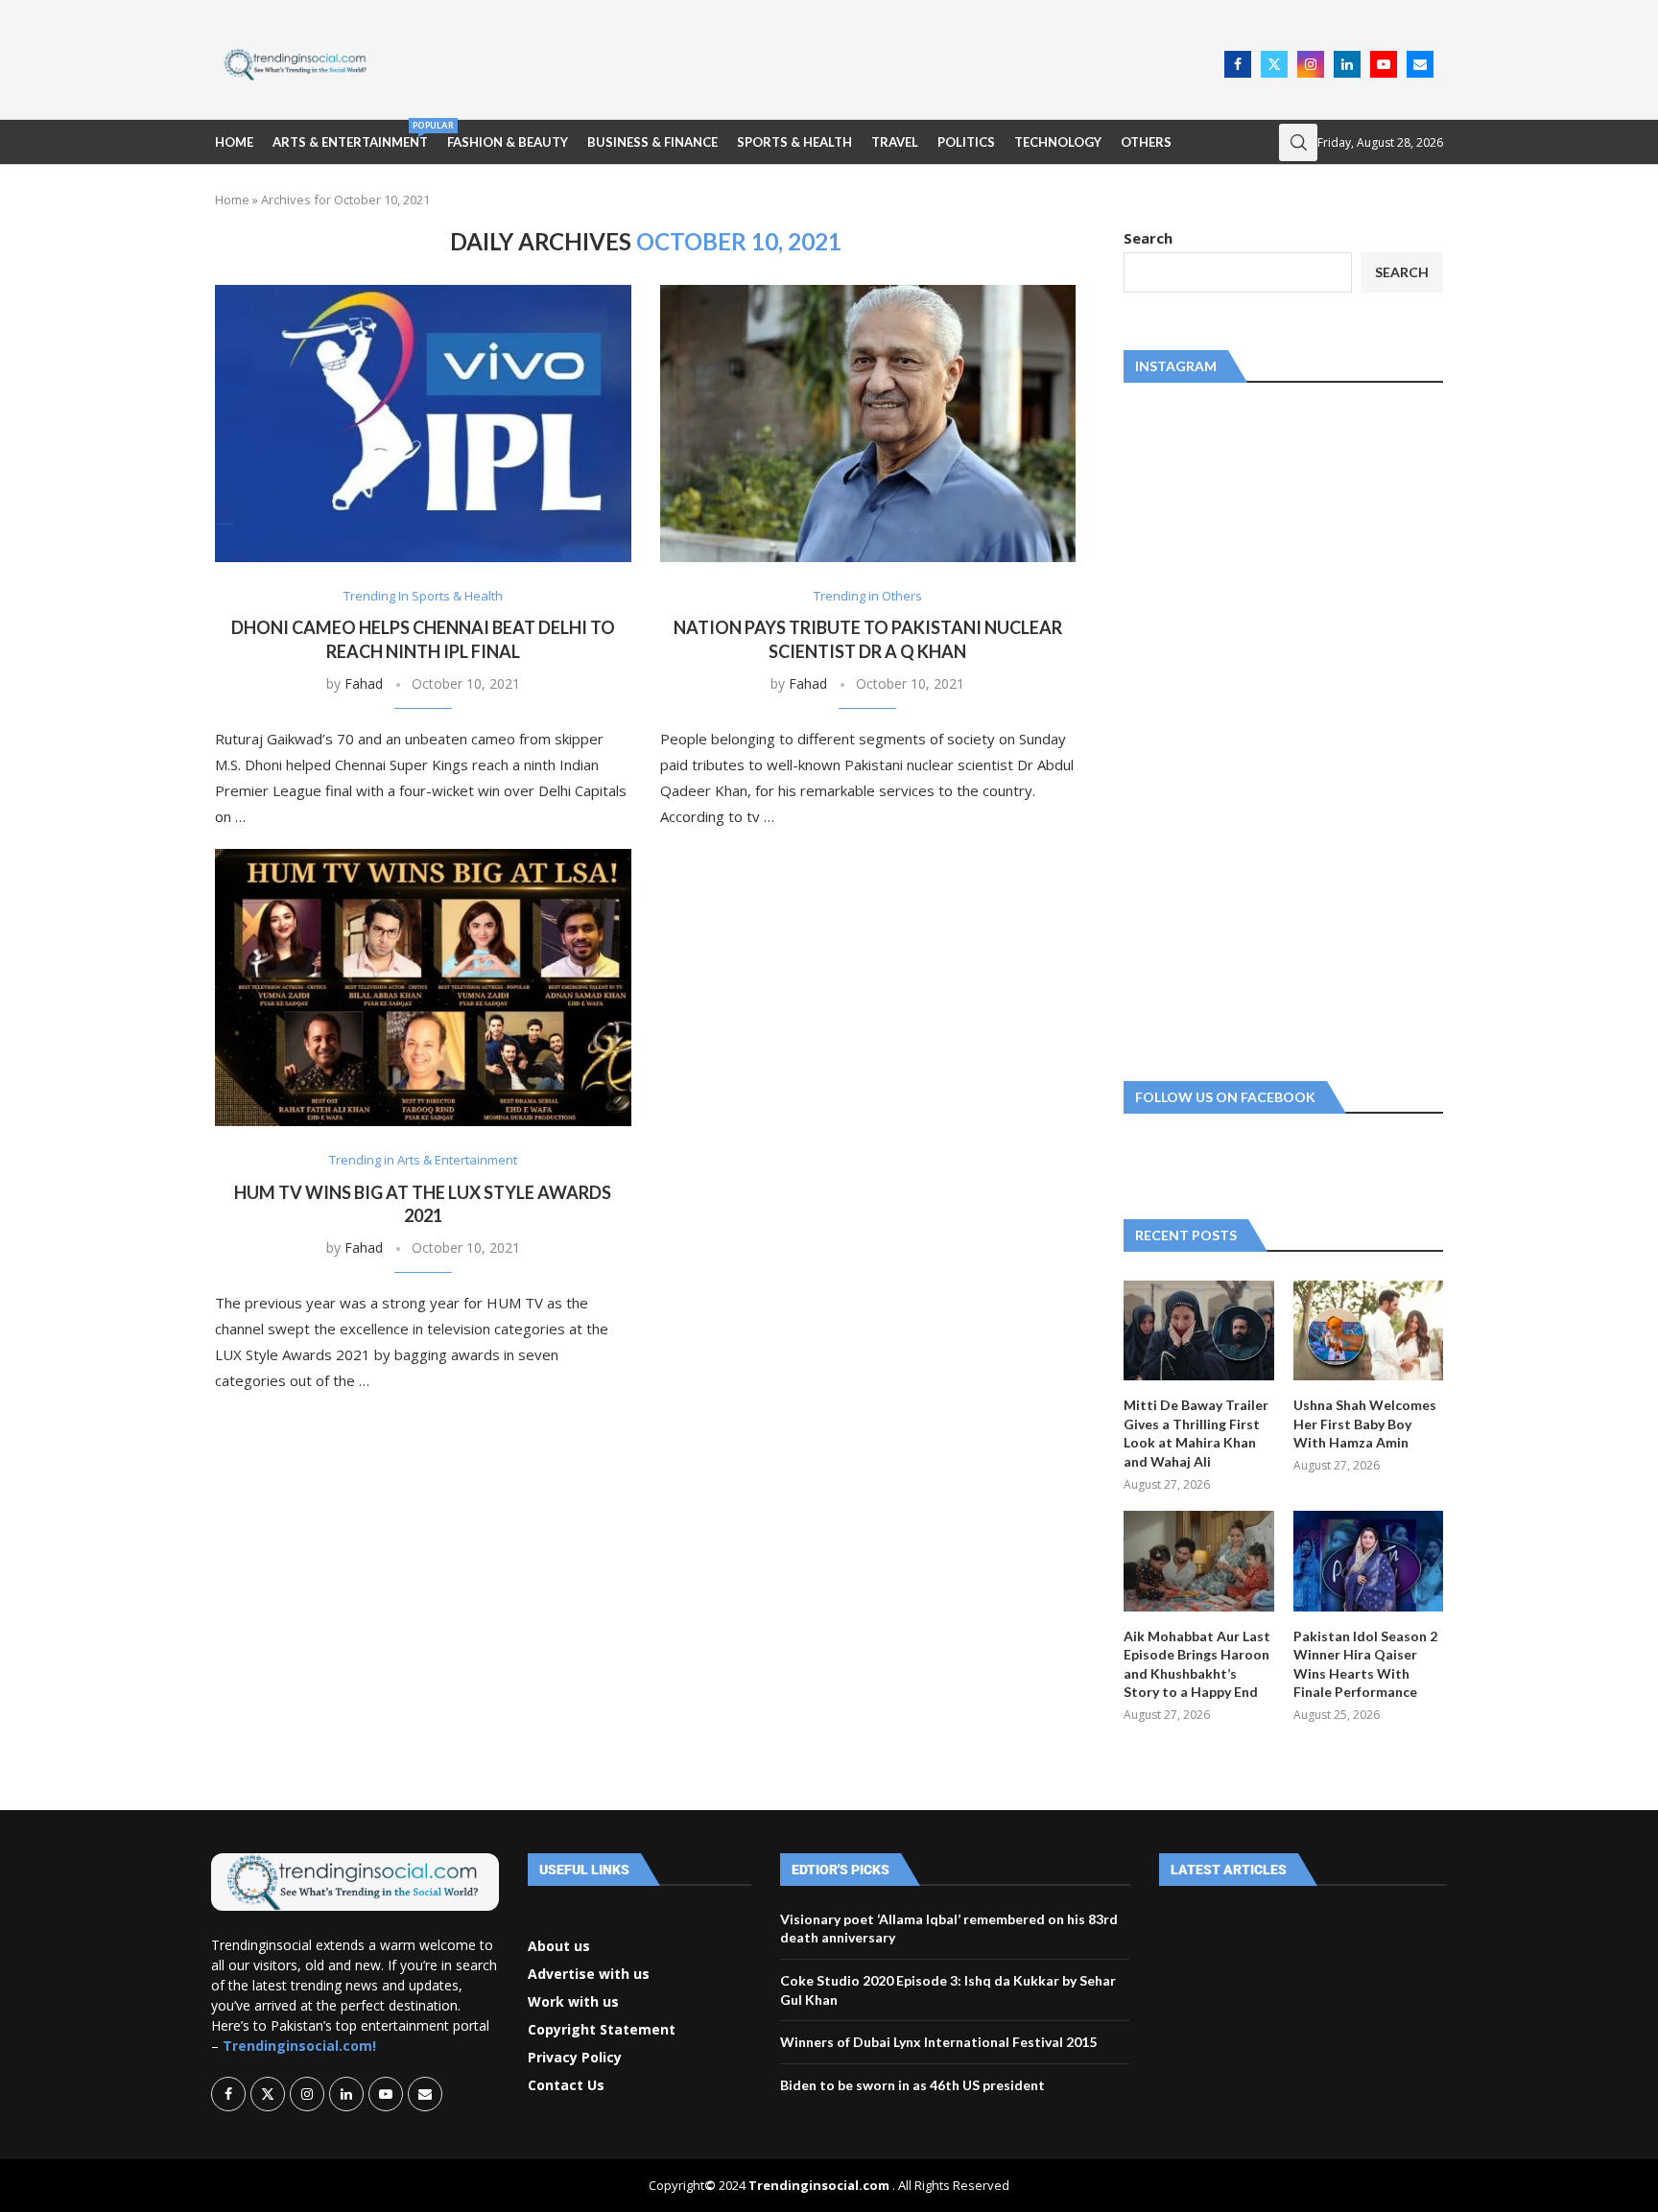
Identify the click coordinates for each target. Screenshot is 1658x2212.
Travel (895, 142)
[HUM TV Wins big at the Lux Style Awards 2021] (423, 988)
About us (559, 1946)
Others (1146, 142)
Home (234, 142)
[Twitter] (1274, 64)
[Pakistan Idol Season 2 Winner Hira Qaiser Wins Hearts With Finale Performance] (1368, 1561)
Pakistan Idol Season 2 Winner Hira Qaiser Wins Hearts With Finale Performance (1365, 1664)
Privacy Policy (575, 2058)
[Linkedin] (1347, 64)
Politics (966, 142)
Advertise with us (589, 1974)
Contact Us (566, 2085)
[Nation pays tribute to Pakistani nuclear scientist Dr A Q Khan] (868, 424)
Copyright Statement (602, 2030)
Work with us (573, 2002)
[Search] (1298, 142)
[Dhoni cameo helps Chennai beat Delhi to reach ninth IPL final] (423, 424)
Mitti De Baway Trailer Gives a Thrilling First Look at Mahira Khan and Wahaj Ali (1196, 1433)
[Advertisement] (801, 62)
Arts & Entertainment (350, 135)
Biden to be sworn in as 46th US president (912, 2085)
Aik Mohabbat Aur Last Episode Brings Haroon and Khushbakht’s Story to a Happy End (1197, 1664)
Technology (1058, 142)
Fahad (364, 683)
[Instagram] (1311, 64)
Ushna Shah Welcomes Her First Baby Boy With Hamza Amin (1365, 1424)
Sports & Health (794, 142)
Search (1148, 238)
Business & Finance (652, 142)
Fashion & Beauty (508, 142)
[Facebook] (1238, 64)
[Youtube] (1384, 64)
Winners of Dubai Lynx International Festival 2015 (938, 2042)
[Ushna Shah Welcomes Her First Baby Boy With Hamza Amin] (1368, 1330)
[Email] (1420, 64)
